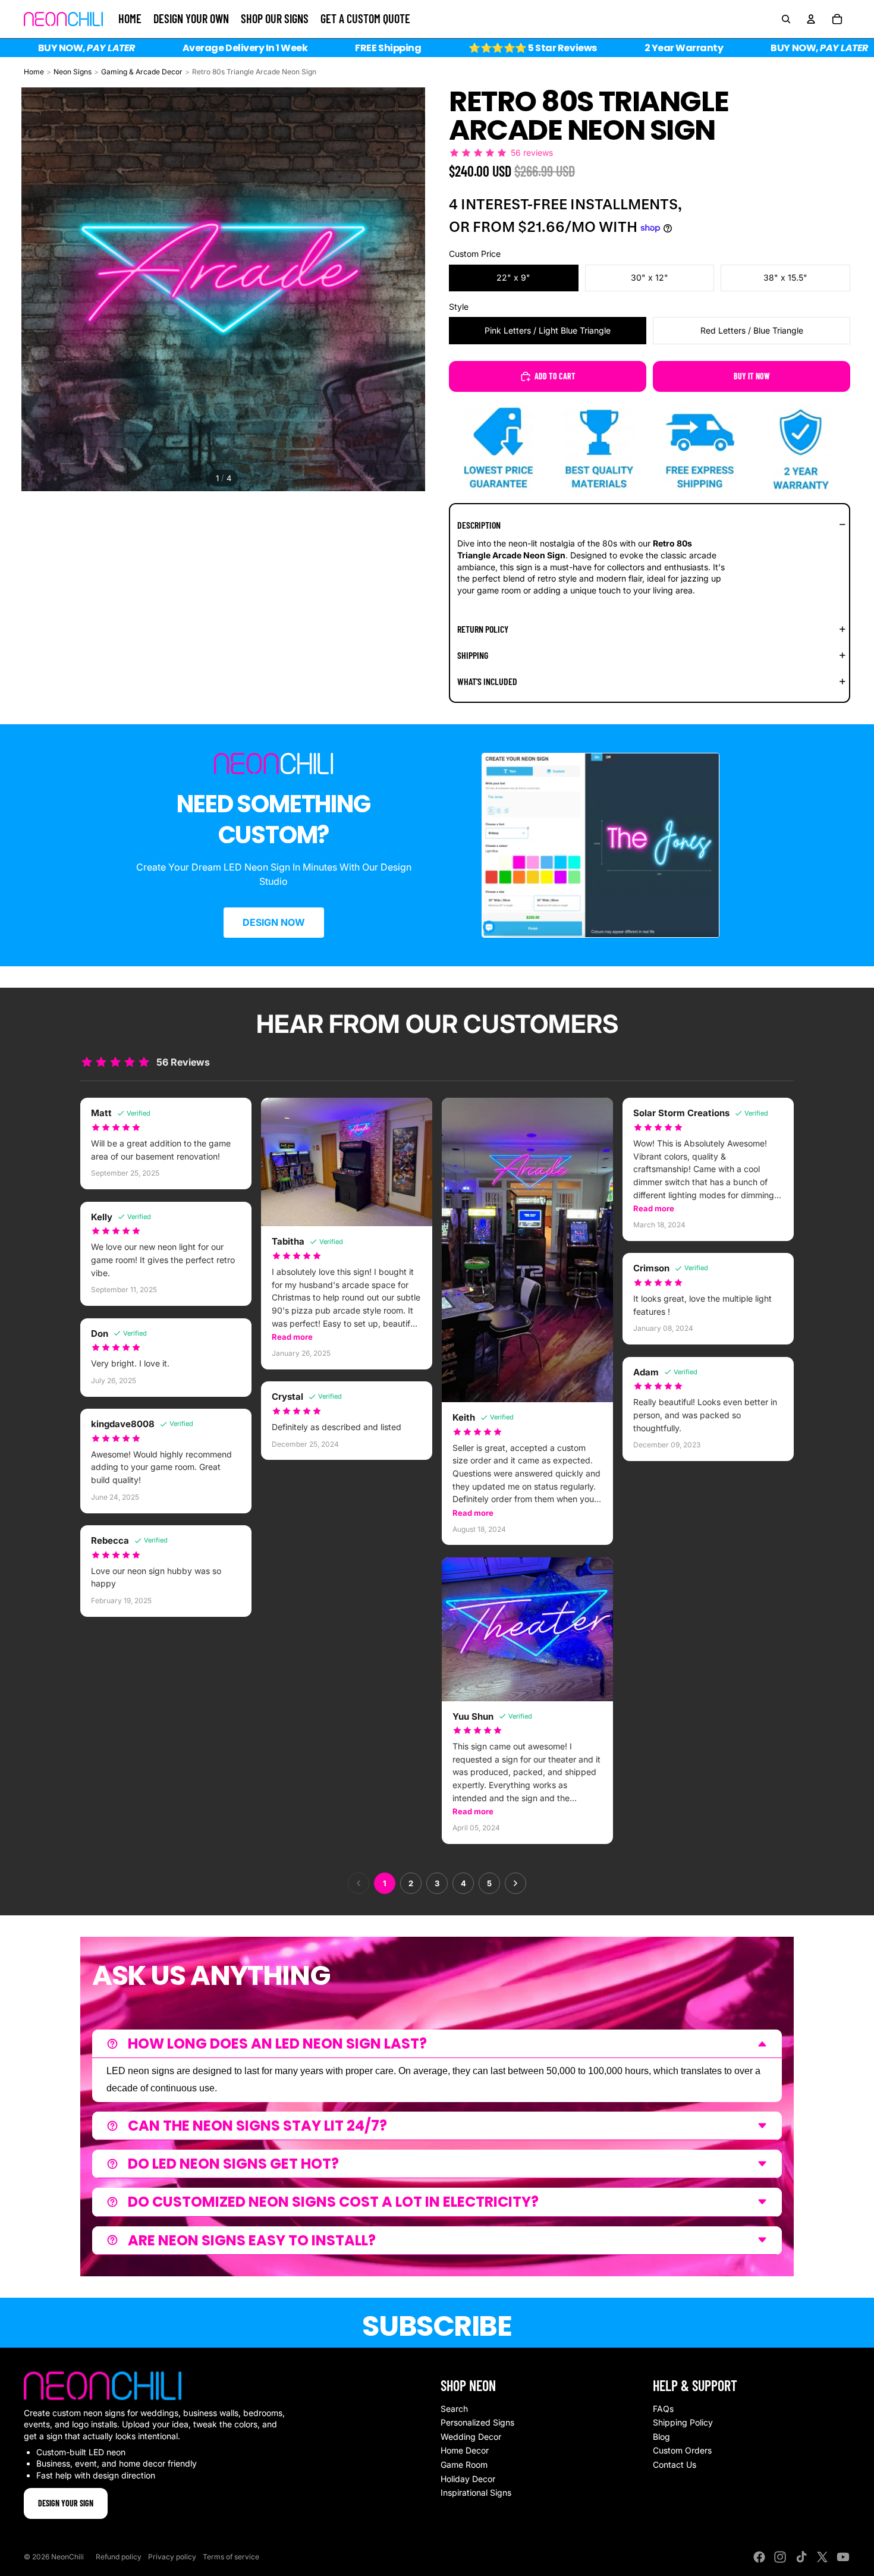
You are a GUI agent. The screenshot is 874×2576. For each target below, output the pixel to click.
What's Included (487, 681)
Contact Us (675, 2465)
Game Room (464, 2465)
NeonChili (67, 2557)
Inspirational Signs (476, 2492)
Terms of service (231, 2557)
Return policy (483, 629)
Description (479, 525)
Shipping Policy (683, 2422)
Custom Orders (682, 2450)
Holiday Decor (468, 2479)
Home (34, 72)
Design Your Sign (66, 2503)
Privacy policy (172, 2557)
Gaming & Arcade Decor (142, 72)
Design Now (274, 922)
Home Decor (465, 2450)
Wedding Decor (471, 2437)
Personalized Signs (477, 2422)
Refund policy (119, 2557)
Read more (292, 1337)
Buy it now (752, 376)
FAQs (663, 2409)
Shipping (473, 655)
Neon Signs (73, 72)
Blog (661, 2437)
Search (454, 2409)
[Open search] (786, 19)
